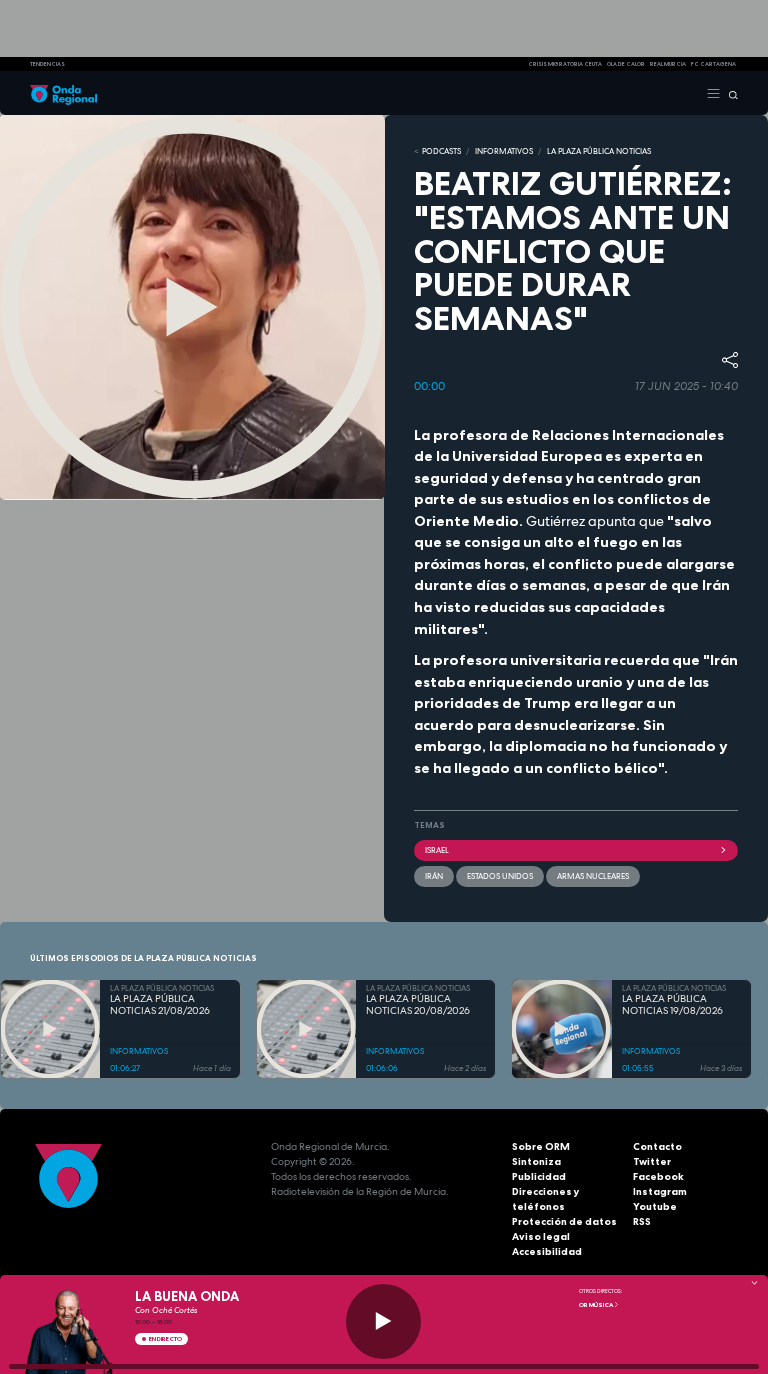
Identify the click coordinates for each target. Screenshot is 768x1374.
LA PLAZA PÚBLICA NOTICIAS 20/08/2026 (418, 1005)
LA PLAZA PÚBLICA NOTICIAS (599, 151)
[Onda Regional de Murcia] (63, 93)
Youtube (655, 1206)
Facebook (658, 1176)
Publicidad (539, 1176)
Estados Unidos (500, 876)
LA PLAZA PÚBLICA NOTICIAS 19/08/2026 (672, 1005)
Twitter (652, 1161)
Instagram (660, 1191)
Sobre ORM (541, 1146)
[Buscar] (729, 93)
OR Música (596, 1305)
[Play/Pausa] (383, 1321)
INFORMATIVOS (504, 151)
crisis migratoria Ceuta (565, 64)
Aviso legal (541, 1236)
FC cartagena (713, 64)
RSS (642, 1221)
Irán (434, 876)
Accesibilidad (547, 1251)
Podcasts (441, 151)
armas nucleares (593, 876)
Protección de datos (564, 1221)
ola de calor (626, 64)
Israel (437, 850)
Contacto (657, 1146)
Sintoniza (536, 1161)
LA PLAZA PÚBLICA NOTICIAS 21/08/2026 (160, 1005)
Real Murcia (668, 64)
